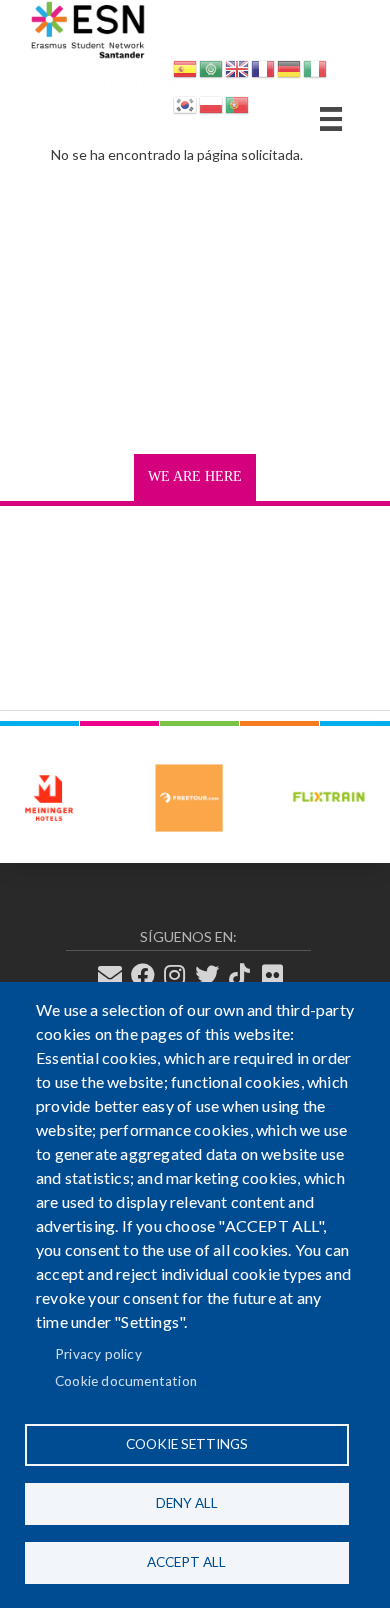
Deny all (187, 1503)
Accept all (186, 1562)
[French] (263, 72)
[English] (237, 72)
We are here (195, 476)
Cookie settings (187, 1444)
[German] (289, 72)
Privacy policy (98, 1354)
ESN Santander (112, 84)
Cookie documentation (126, 1381)
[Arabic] (211, 72)
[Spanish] (185, 72)
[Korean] (185, 108)
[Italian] (315, 72)
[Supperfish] (331, 119)
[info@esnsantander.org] (116, 975)
